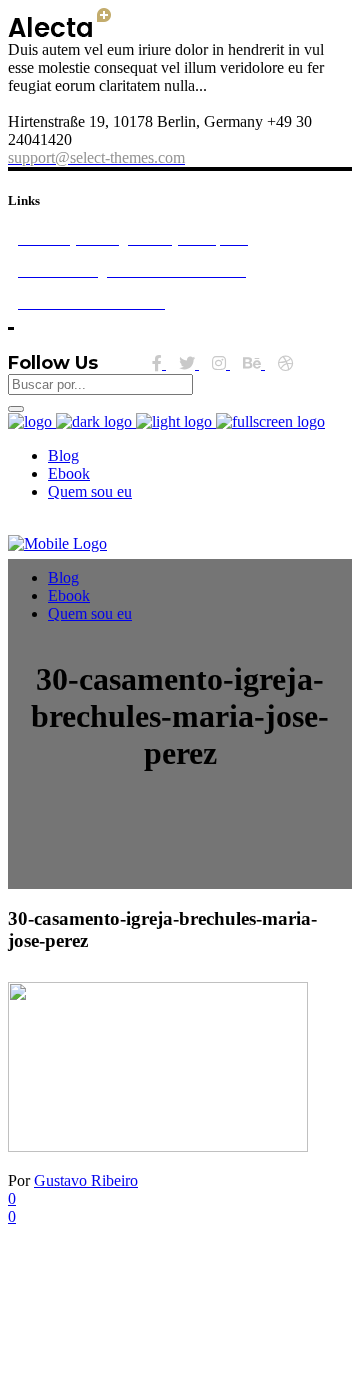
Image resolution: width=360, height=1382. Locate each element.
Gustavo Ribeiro (86, 1180)
